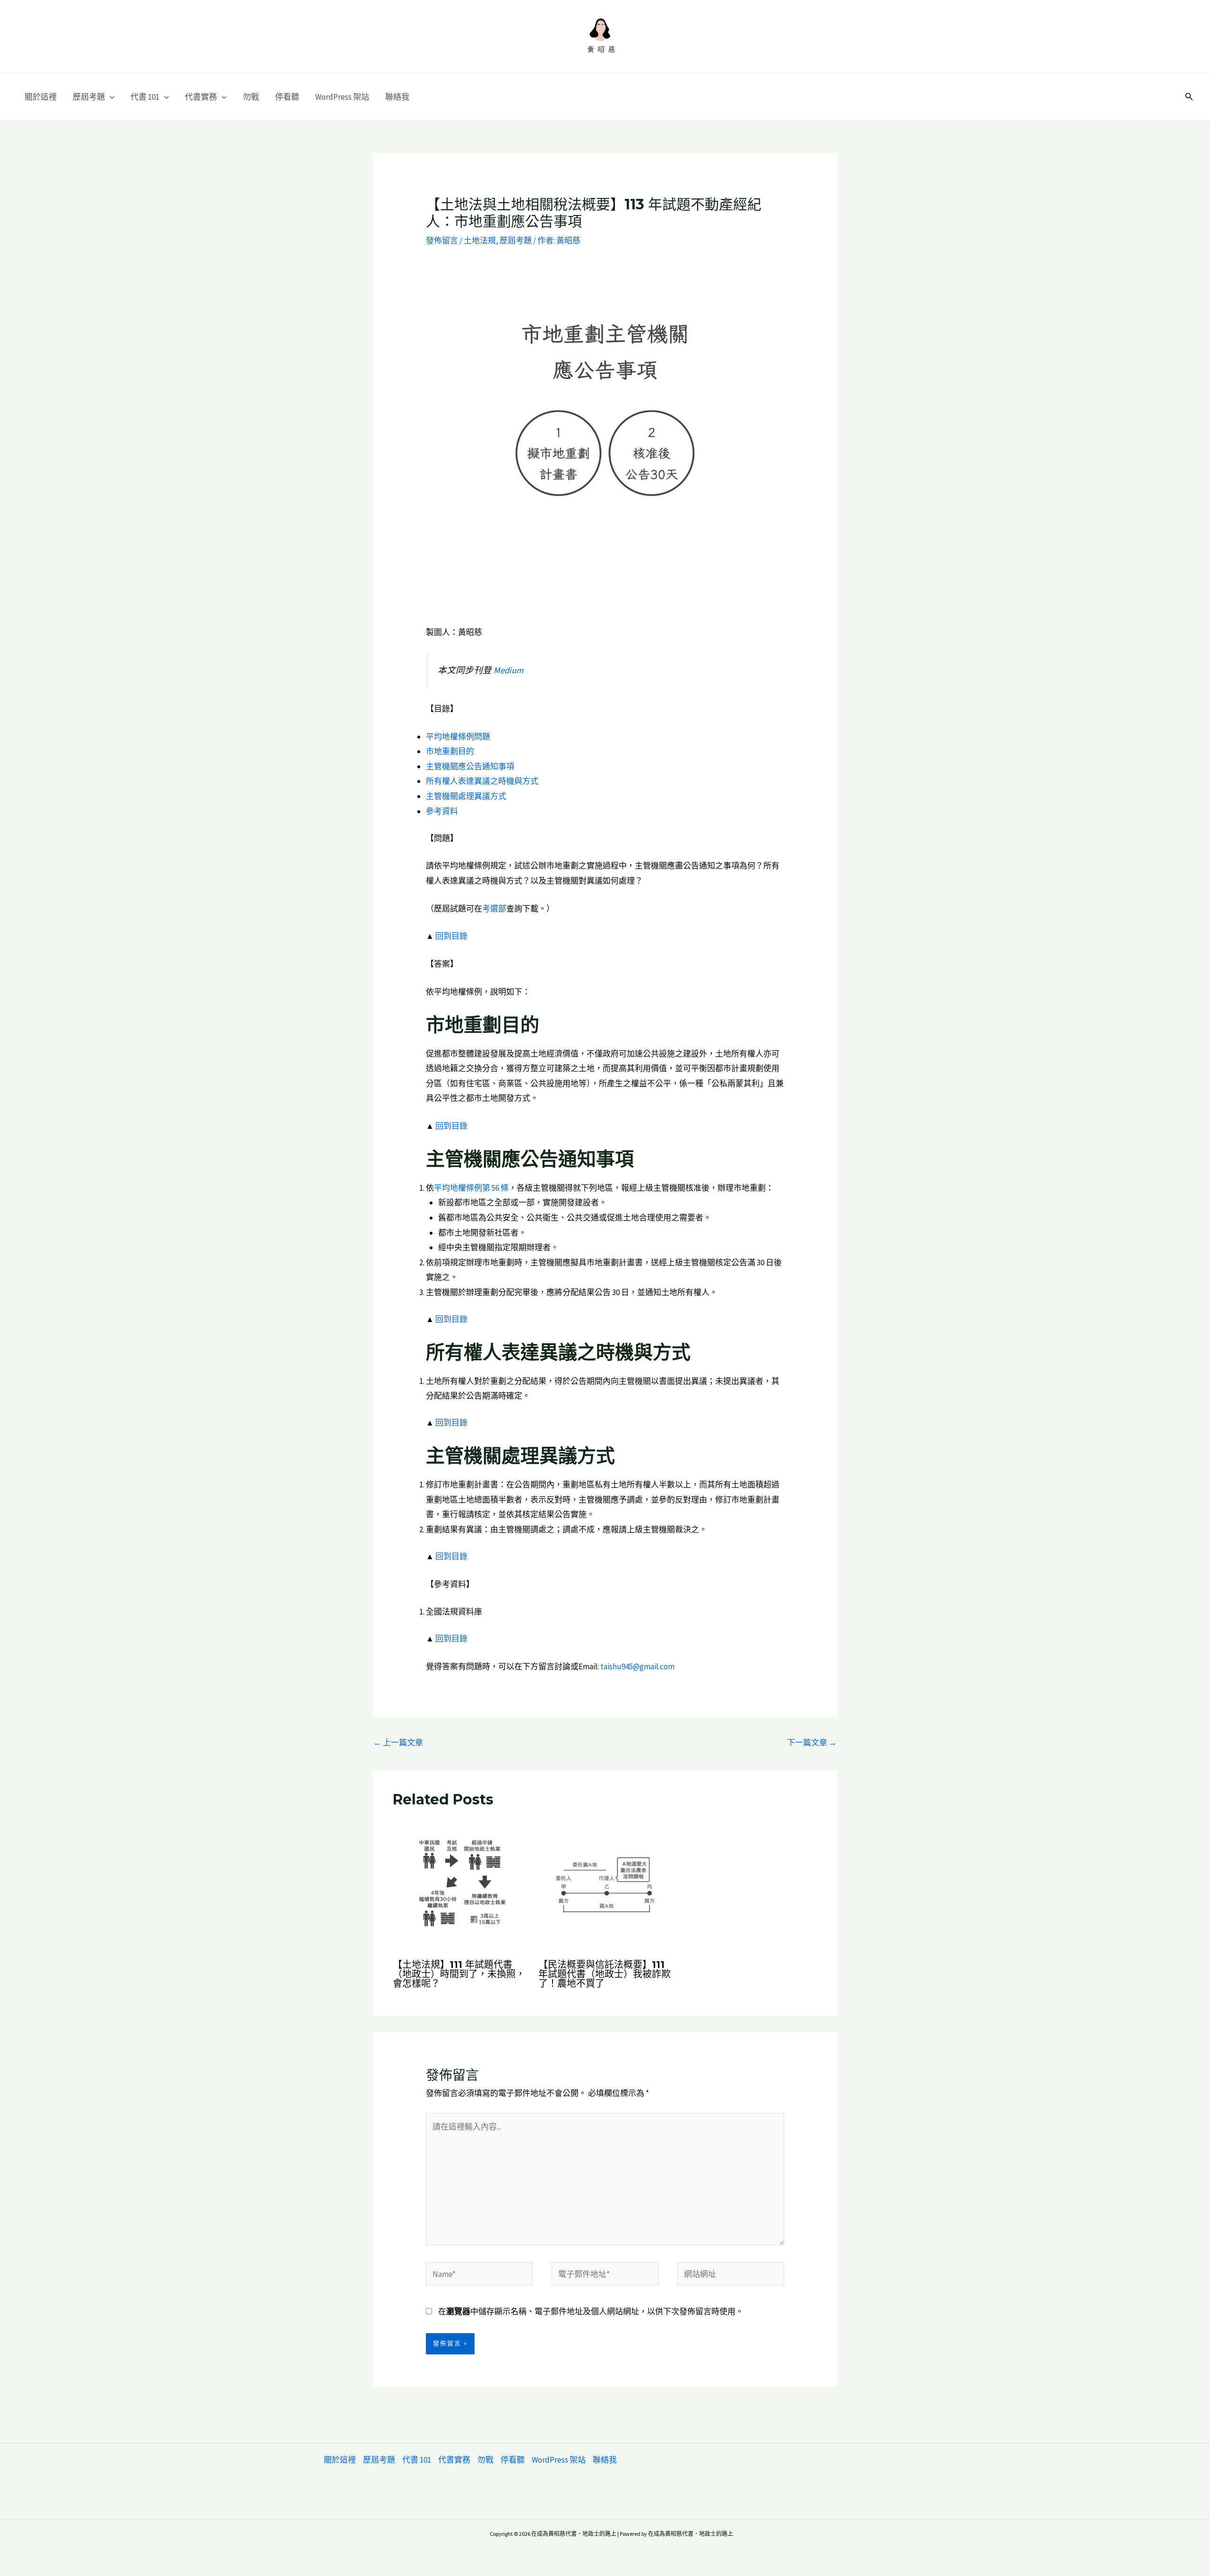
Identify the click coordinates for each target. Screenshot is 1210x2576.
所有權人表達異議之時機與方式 (482, 781)
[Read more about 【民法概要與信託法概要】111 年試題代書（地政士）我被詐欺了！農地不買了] (605, 1884)
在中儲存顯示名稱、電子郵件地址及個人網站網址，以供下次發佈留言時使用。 (591, 2311)
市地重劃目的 (450, 751)
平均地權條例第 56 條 (471, 1188)
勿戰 (251, 97)
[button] (110, 97)
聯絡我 (397, 97)
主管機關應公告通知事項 (470, 766)
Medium (508, 670)
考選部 (494, 909)
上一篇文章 (398, 1743)
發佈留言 (442, 240)
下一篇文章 (812, 1743)
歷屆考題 (89, 97)
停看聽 (287, 97)
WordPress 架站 (342, 97)
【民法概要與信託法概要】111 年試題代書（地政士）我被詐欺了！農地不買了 (605, 1974)
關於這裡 (41, 97)
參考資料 (442, 811)
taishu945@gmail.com (637, 1666)
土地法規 (480, 240)
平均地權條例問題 (458, 737)
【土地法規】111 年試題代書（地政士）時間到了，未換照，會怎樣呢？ (459, 1974)
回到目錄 (451, 936)
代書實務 (201, 97)
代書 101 (145, 97)
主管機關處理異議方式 (466, 796)
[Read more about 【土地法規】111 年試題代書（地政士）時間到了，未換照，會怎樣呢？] (460, 1884)
